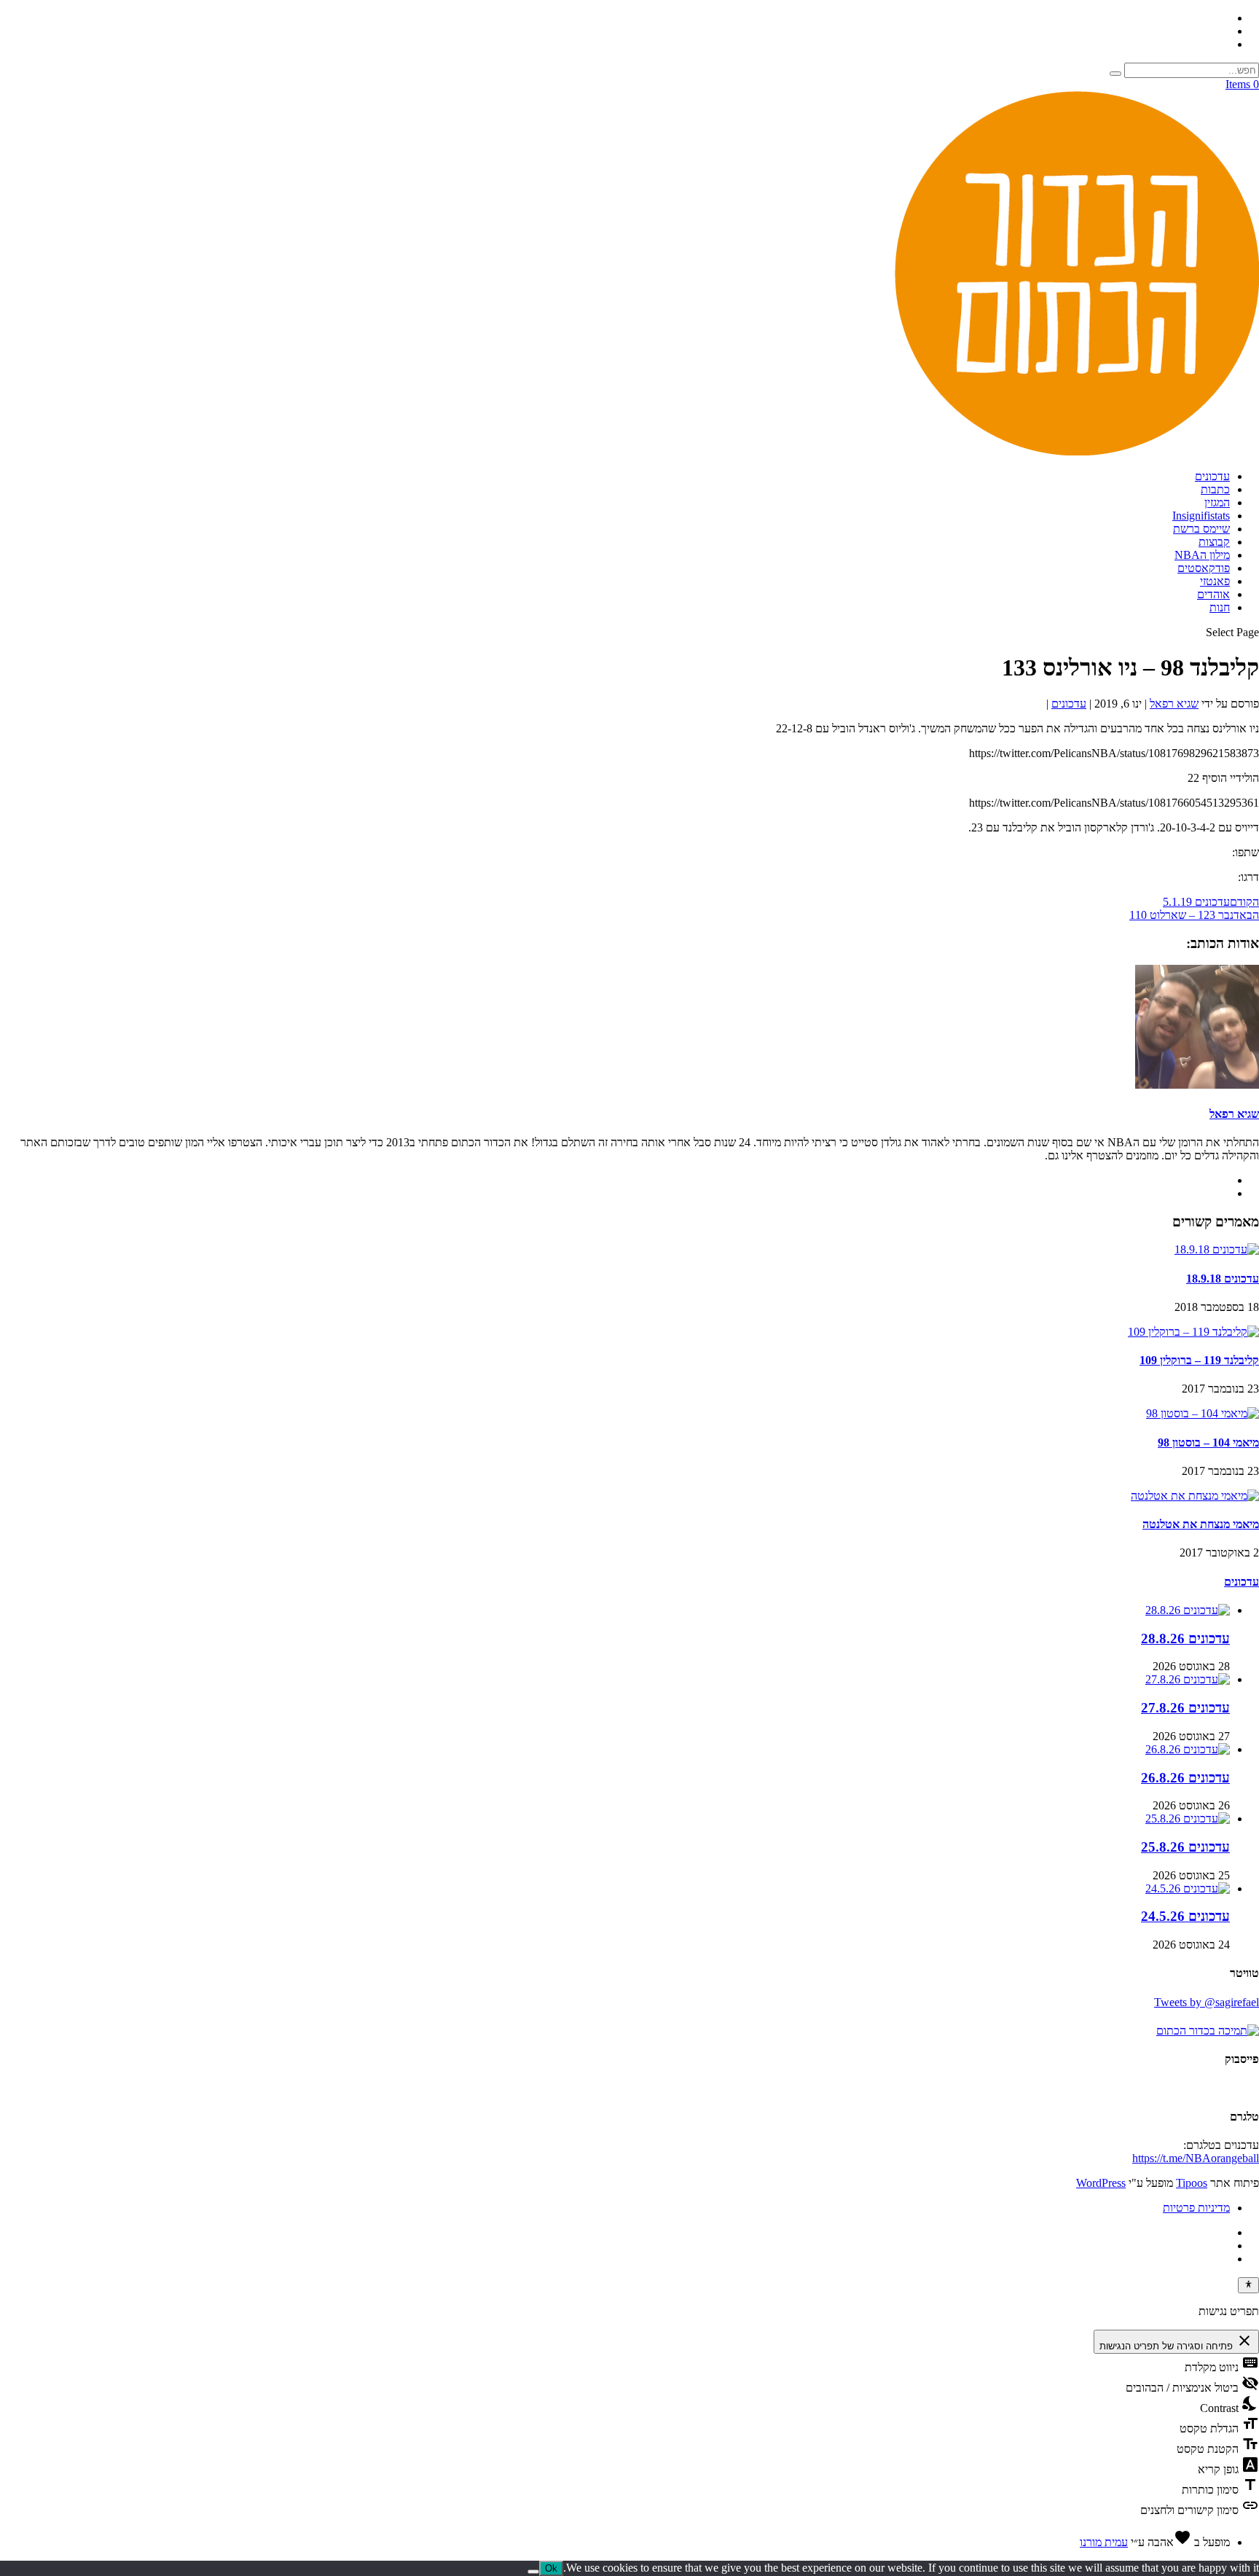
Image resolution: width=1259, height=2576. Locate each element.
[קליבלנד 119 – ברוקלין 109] (1193, 1332)
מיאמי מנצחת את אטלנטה (1201, 1524)
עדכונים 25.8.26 (1185, 1847)
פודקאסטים (1204, 568)
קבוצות (1214, 542)
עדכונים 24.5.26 (1185, 1916)
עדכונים (1212, 476)
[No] (533, 2572)
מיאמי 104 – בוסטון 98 (1208, 1442)
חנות (1220, 607)
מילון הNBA (1202, 555)
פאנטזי (1215, 581)
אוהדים (1213, 594)
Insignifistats (1201, 516)
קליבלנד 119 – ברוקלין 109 (1199, 1360)
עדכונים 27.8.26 (1185, 1708)
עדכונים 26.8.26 (1185, 1778)
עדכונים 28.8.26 (1185, 1639)
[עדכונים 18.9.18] (1217, 1249)
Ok (551, 2568)
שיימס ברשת (1201, 529)
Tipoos (1192, 2183)
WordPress (1101, 2183)
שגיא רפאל (1174, 704)
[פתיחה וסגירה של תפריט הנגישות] (1248, 2285)
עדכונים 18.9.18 (1223, 1279)
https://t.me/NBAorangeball (1196, 2158)
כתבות (1215, 489)
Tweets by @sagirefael (1207, 2002)
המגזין (1217, 502)
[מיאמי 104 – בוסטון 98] (1203, 1413)
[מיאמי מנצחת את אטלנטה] (1195, 1496)
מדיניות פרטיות (1196, 2208)
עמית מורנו (1104, 2542)
